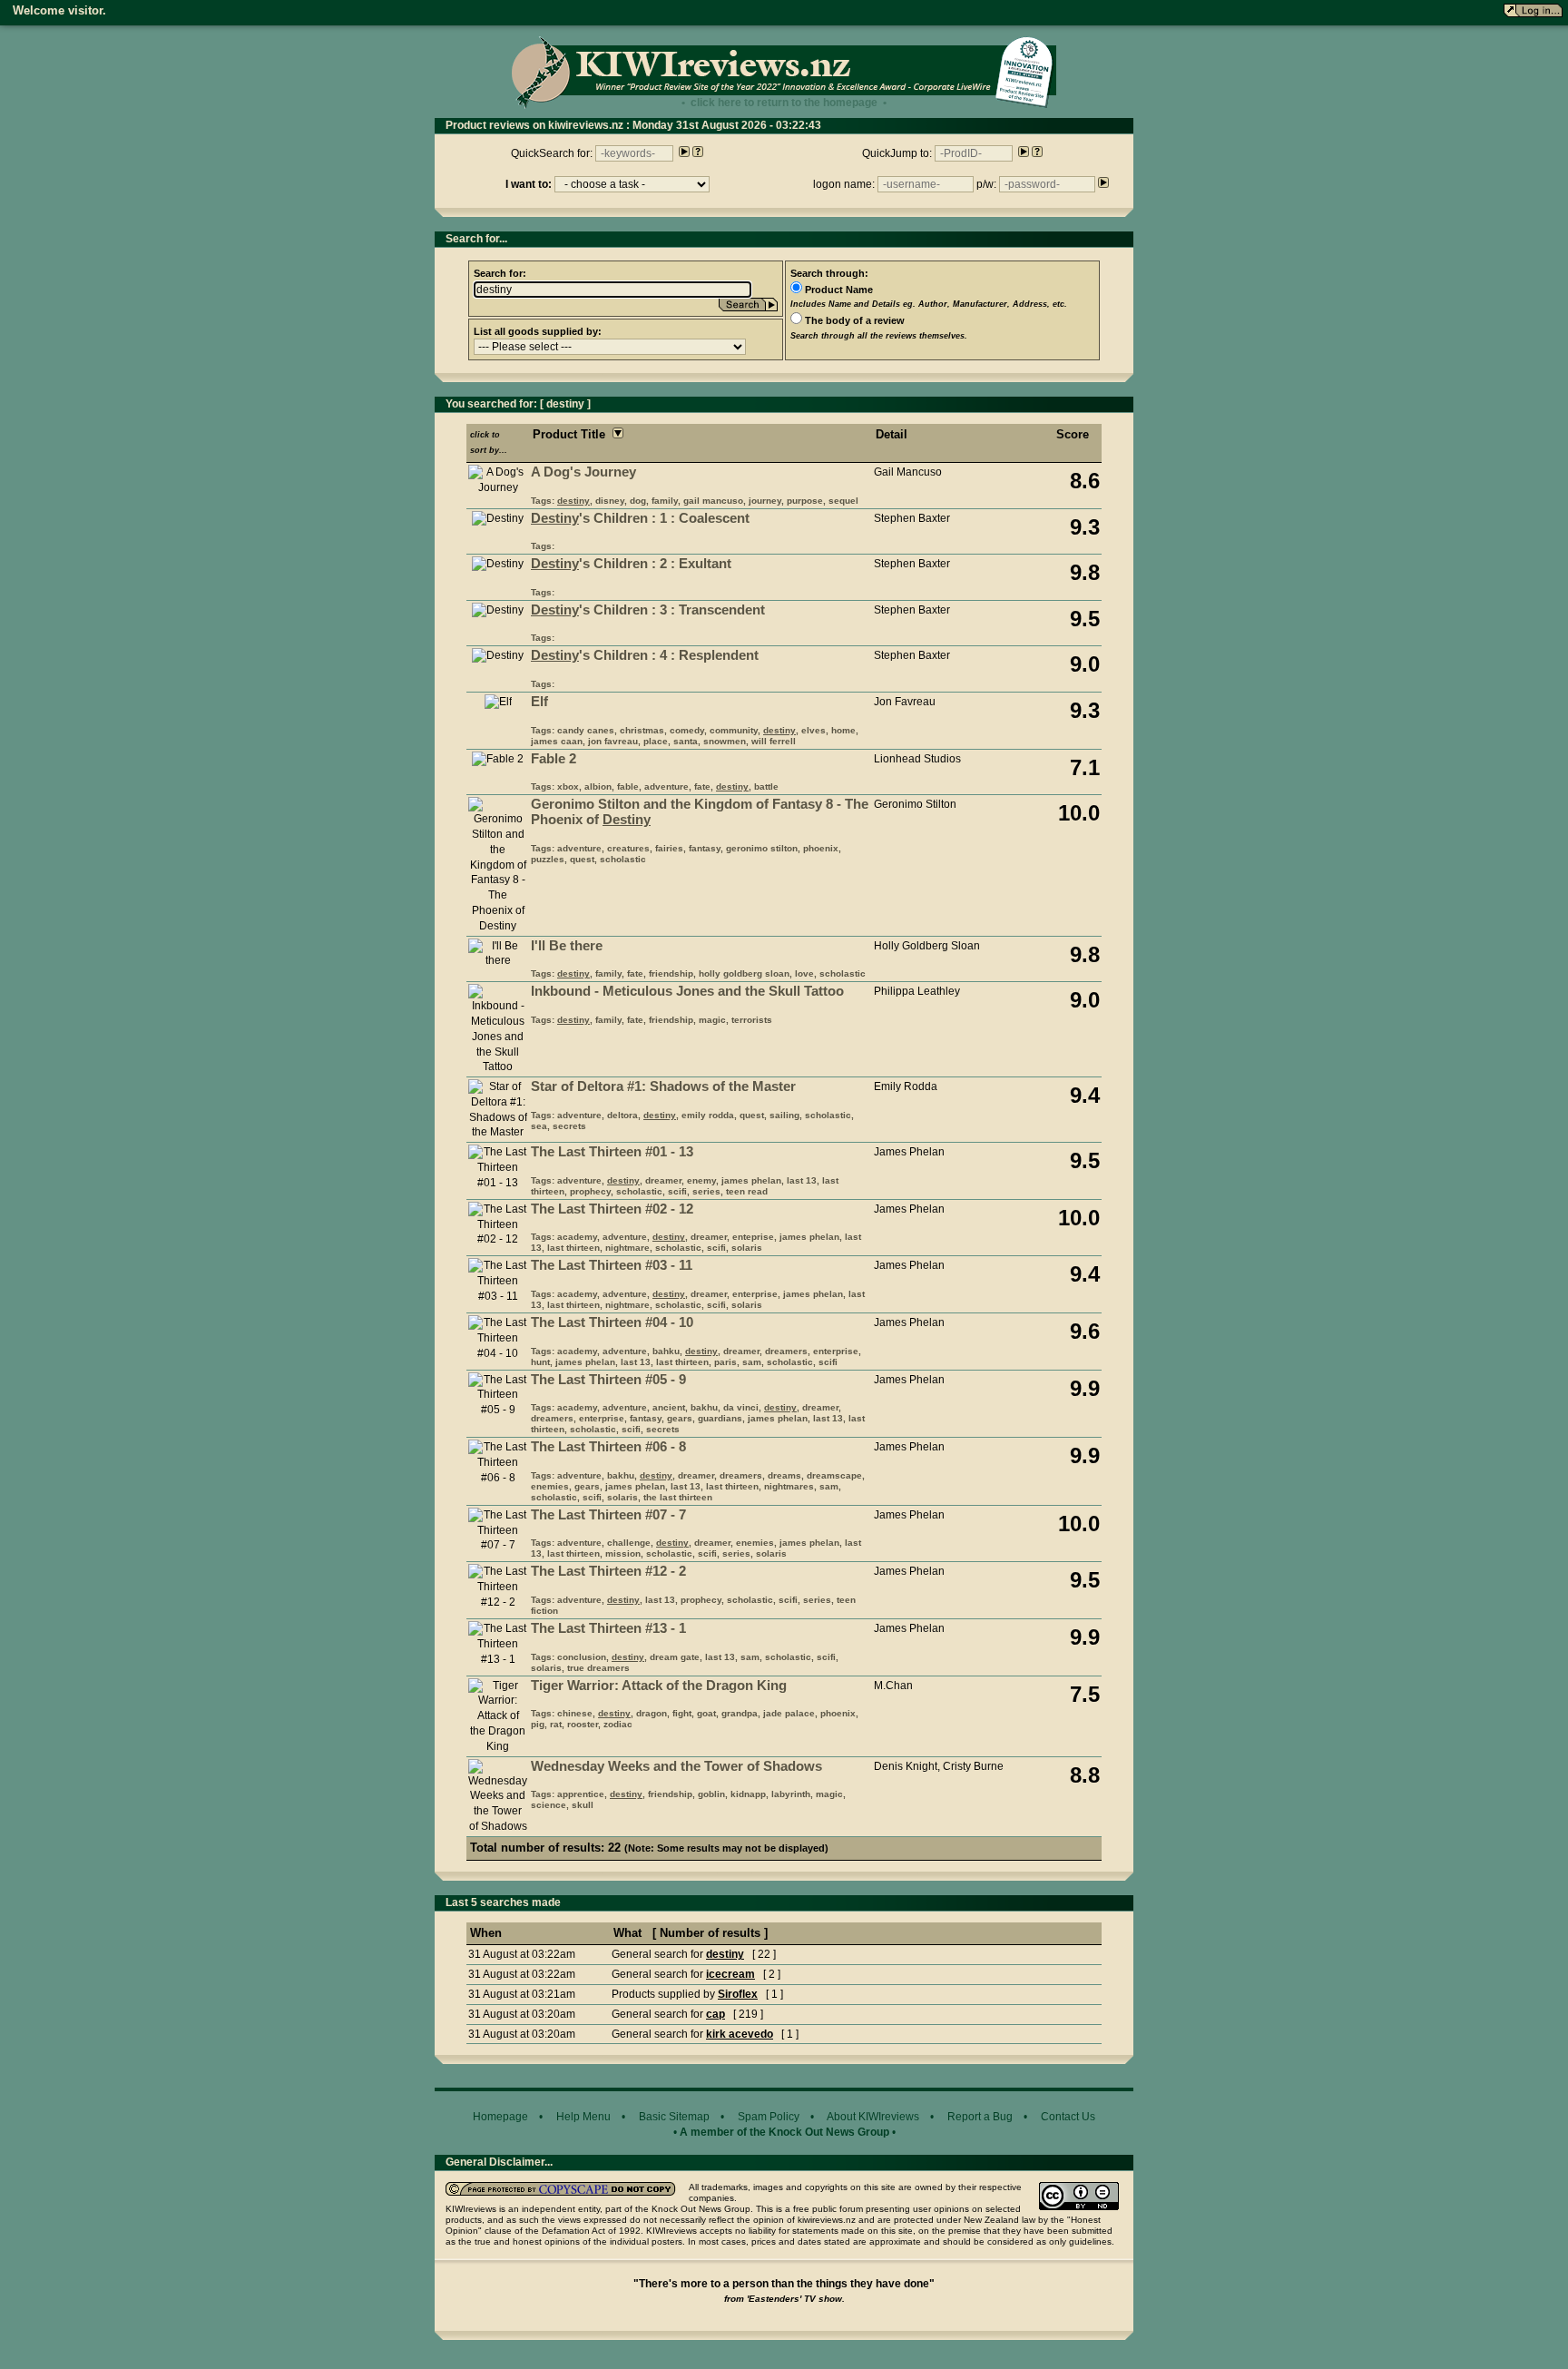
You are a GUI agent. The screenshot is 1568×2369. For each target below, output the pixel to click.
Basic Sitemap (674, 2117)
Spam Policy (769, 2117)
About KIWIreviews (873, 2117)
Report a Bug (980, 2117)
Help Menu (583, 2117)
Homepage (500, 2117)
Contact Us (1068, 2117)
